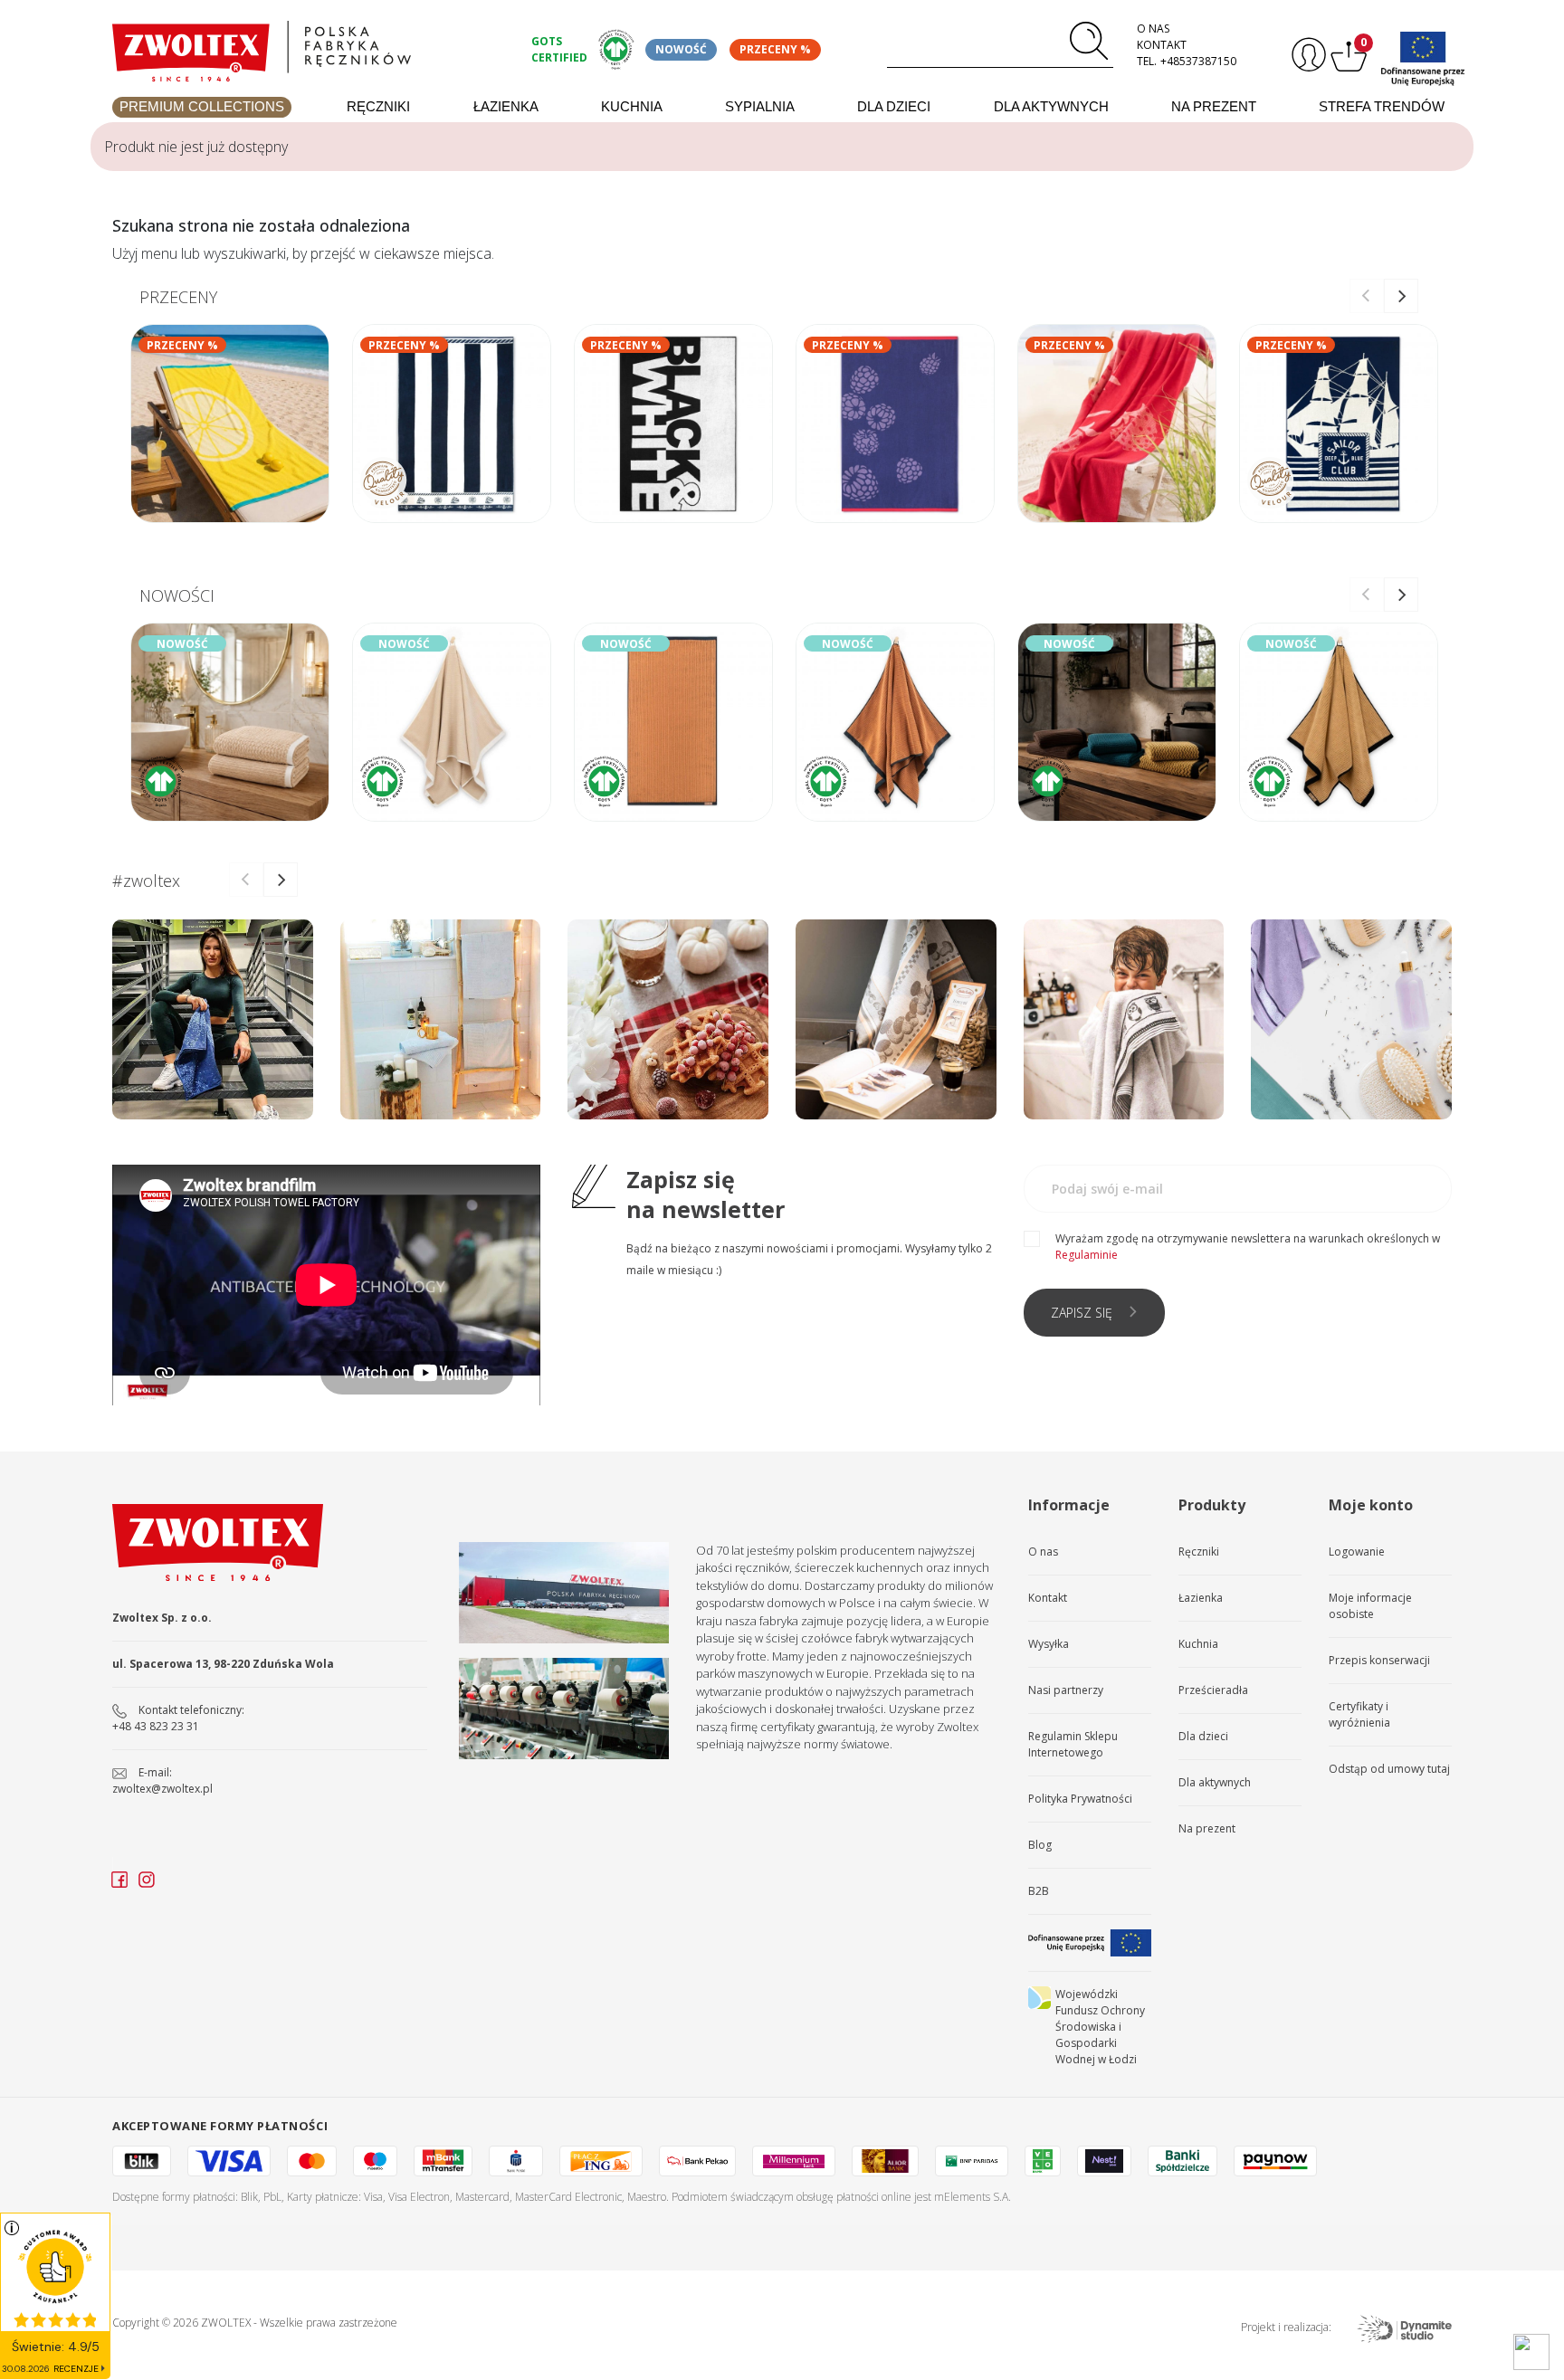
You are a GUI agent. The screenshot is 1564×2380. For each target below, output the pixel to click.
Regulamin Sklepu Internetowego (1073, 1744)
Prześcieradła (1213, 1690)
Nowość (681, 49)
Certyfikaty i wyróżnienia (1359, 1714)
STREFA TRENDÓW (1382, 106)
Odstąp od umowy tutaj (1389, 1769)
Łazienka (506, 106)
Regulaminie (1087, 1255)
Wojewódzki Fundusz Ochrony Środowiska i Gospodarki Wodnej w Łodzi (1100, 2027)
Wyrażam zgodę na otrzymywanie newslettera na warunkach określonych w (1248, 1247)
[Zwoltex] (311, 47)
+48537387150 (1198, 61)
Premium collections (202, 106)
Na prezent (1214, 106)
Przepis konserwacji (1379, 1660)
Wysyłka (1049, 1644)
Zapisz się (1082, 1313)
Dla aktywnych (1051, 106)
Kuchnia (632, 106)
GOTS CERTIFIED (559, 49)
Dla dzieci (894, 106)
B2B (1039, 1891)
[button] (1401, 296)
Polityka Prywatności (1080, 1799)
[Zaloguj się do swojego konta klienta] (1307, 55)
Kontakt (1162, 45)
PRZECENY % (775, 49)
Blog (1040, 1845)
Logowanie (1357, 1552)
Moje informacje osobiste (1370, 1606)
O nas (1153, 29)
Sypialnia (760, 106)
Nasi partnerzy (1066, 1690)
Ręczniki (378, 106)
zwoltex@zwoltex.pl (162, 1789)
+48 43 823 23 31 (156, 1726)
